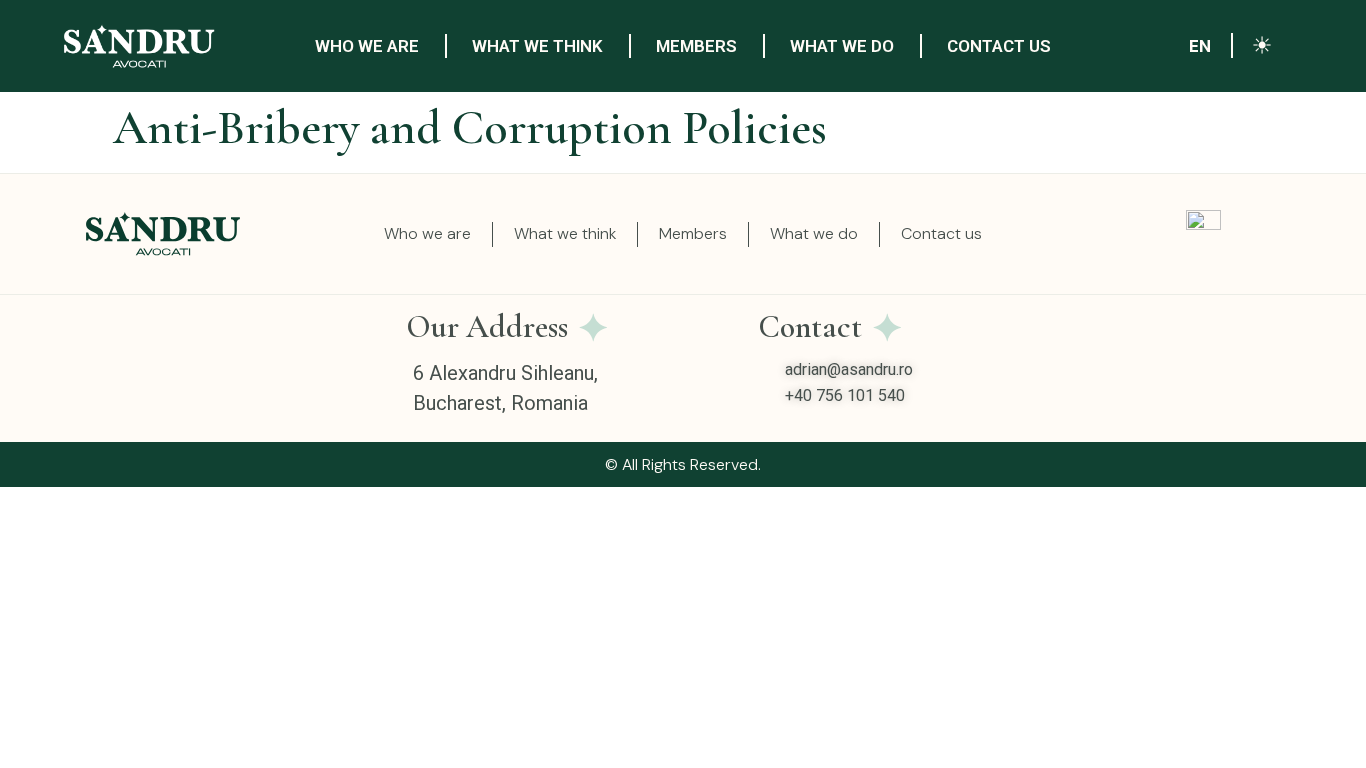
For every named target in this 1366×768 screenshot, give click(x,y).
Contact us (999, 46)
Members (696, 46)
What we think (537, 46)
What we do (842, 46)
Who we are (367, 46)
